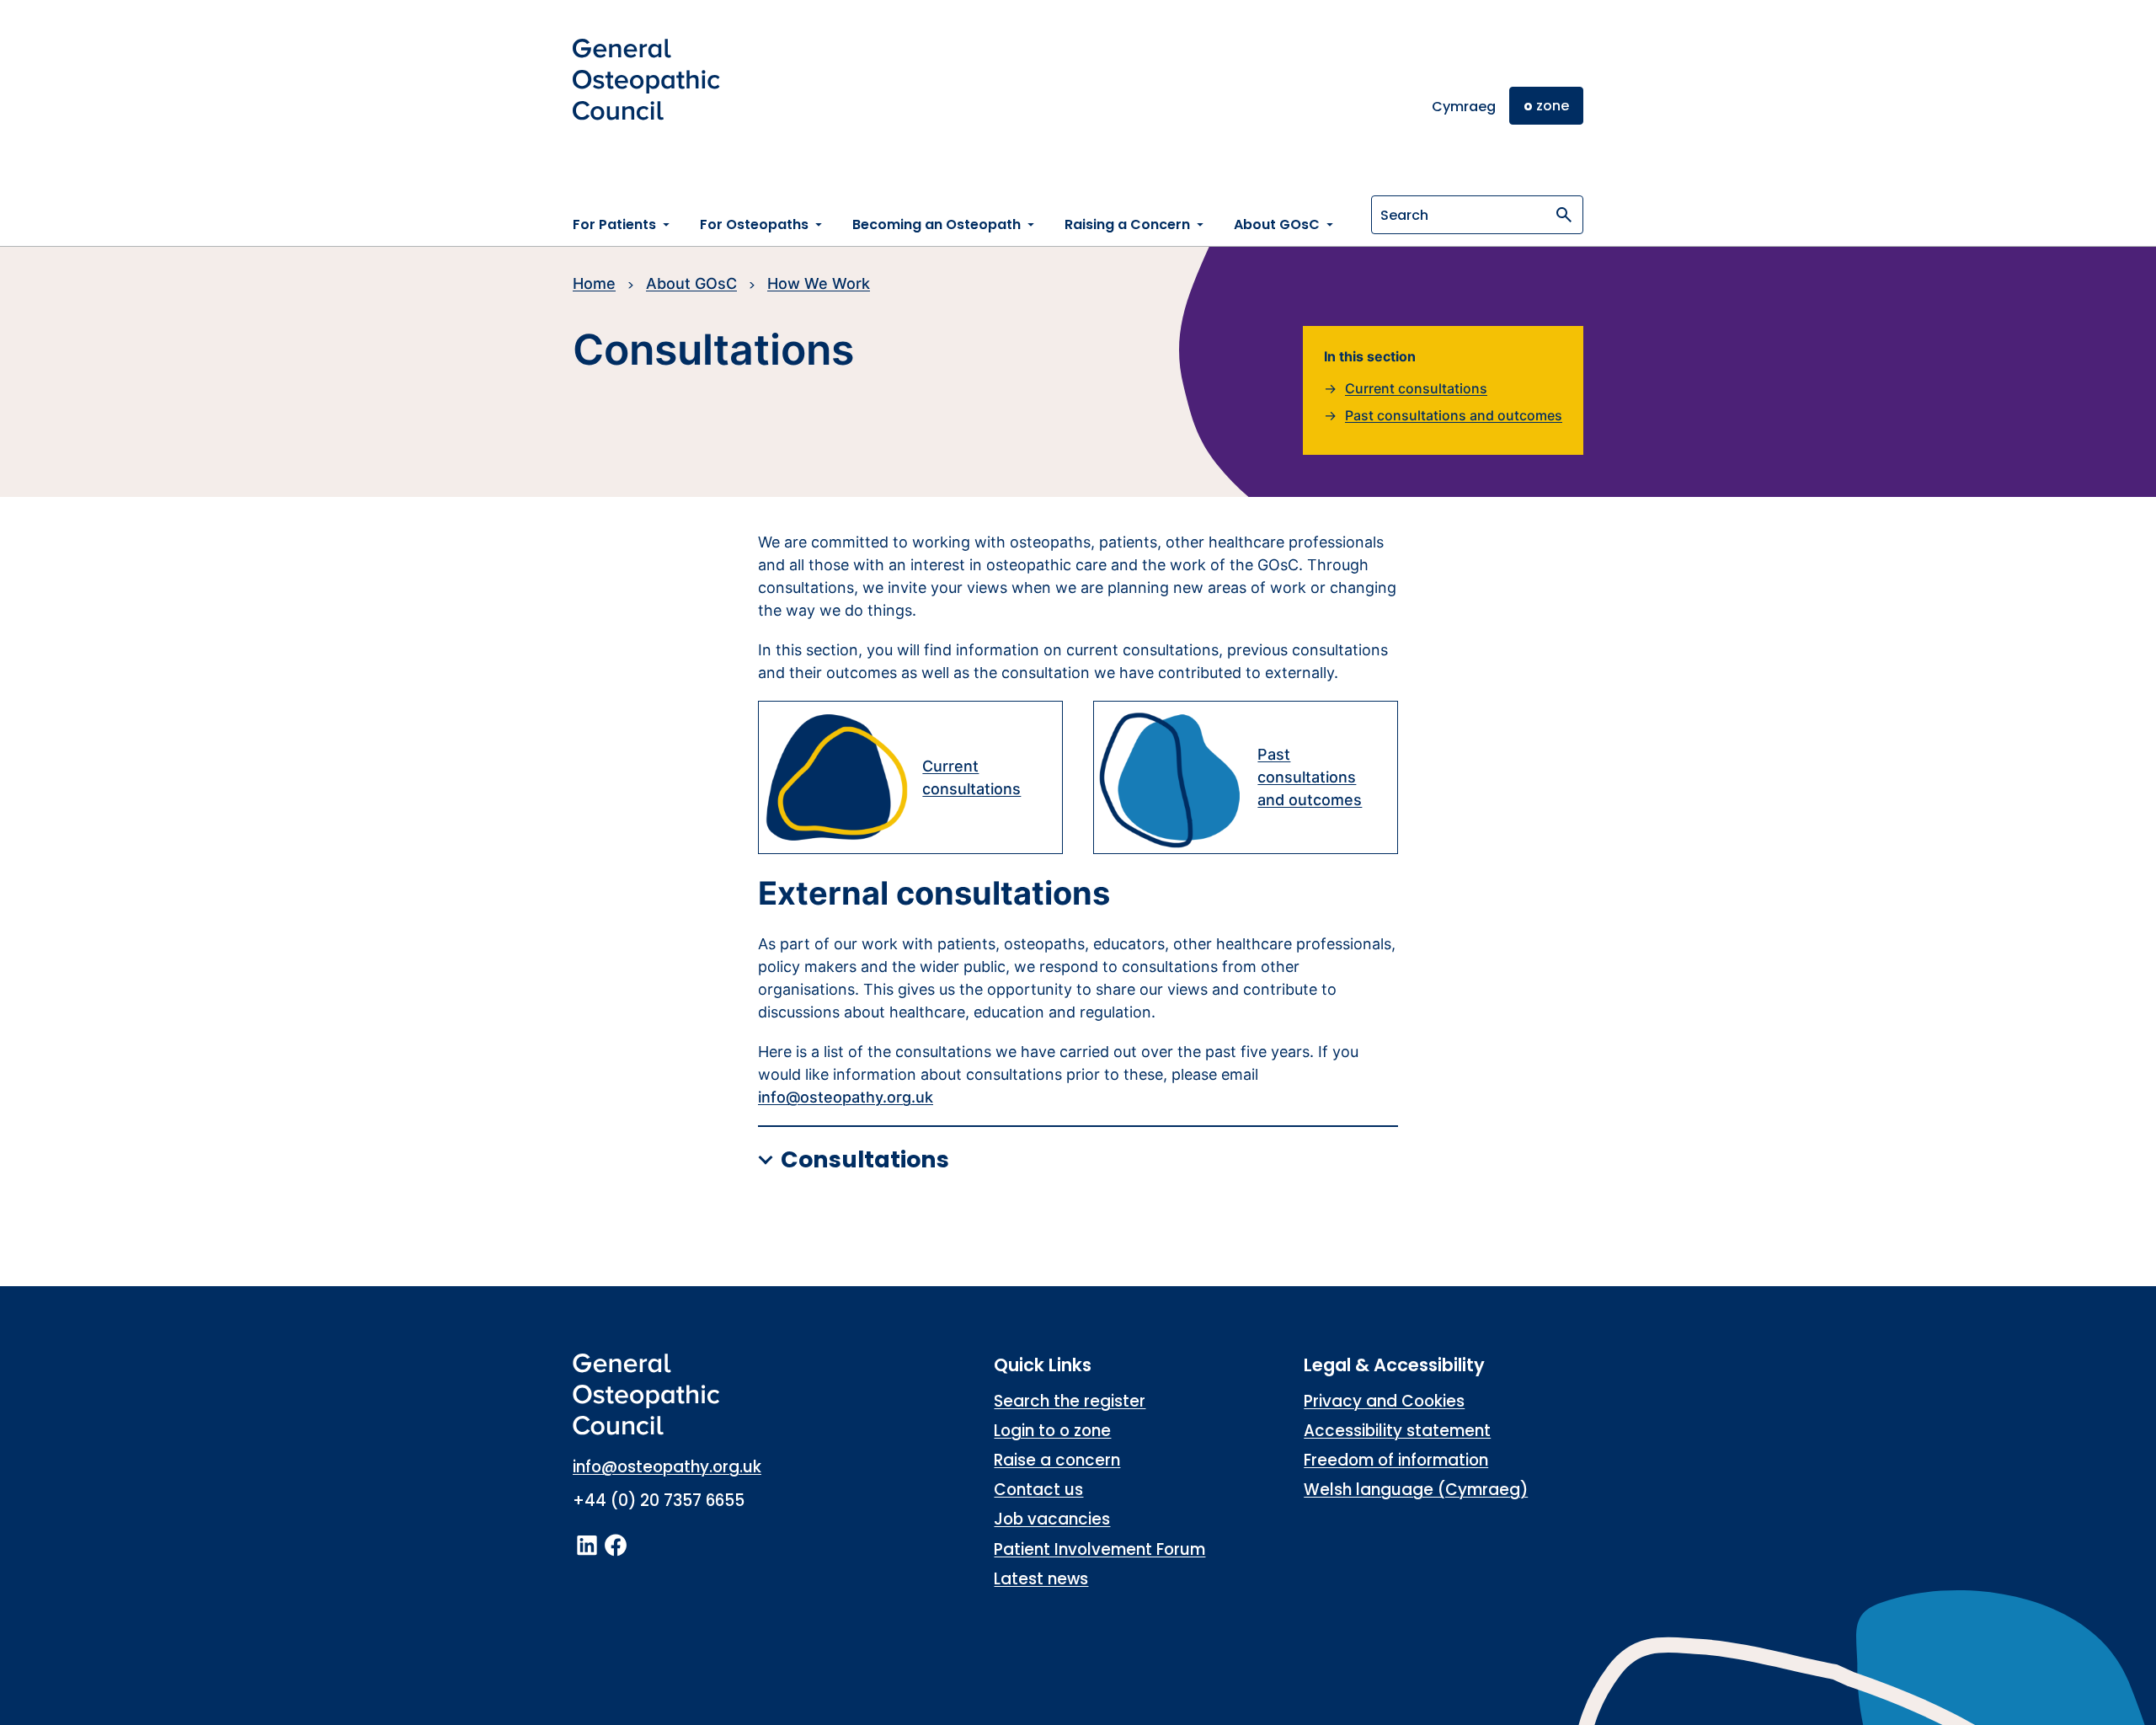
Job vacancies (1052, 1519)
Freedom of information (1396, 1460)
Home (594, 283)
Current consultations (1416, 388)
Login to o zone (1052, 1431)
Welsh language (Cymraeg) (1416, 1490)
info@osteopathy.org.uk (846, 1097)
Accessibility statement (1397, 1431)
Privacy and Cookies (1384, 1401)
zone (1546, 106)
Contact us (1038, 1490)
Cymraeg (1464, 107)
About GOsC (691, 283)
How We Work (819, 283)
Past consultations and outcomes (1454, 415)
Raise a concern (1057, 1460)
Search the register (1070, 1401)
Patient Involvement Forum (1099, 1549)
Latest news (1041, 1579)
